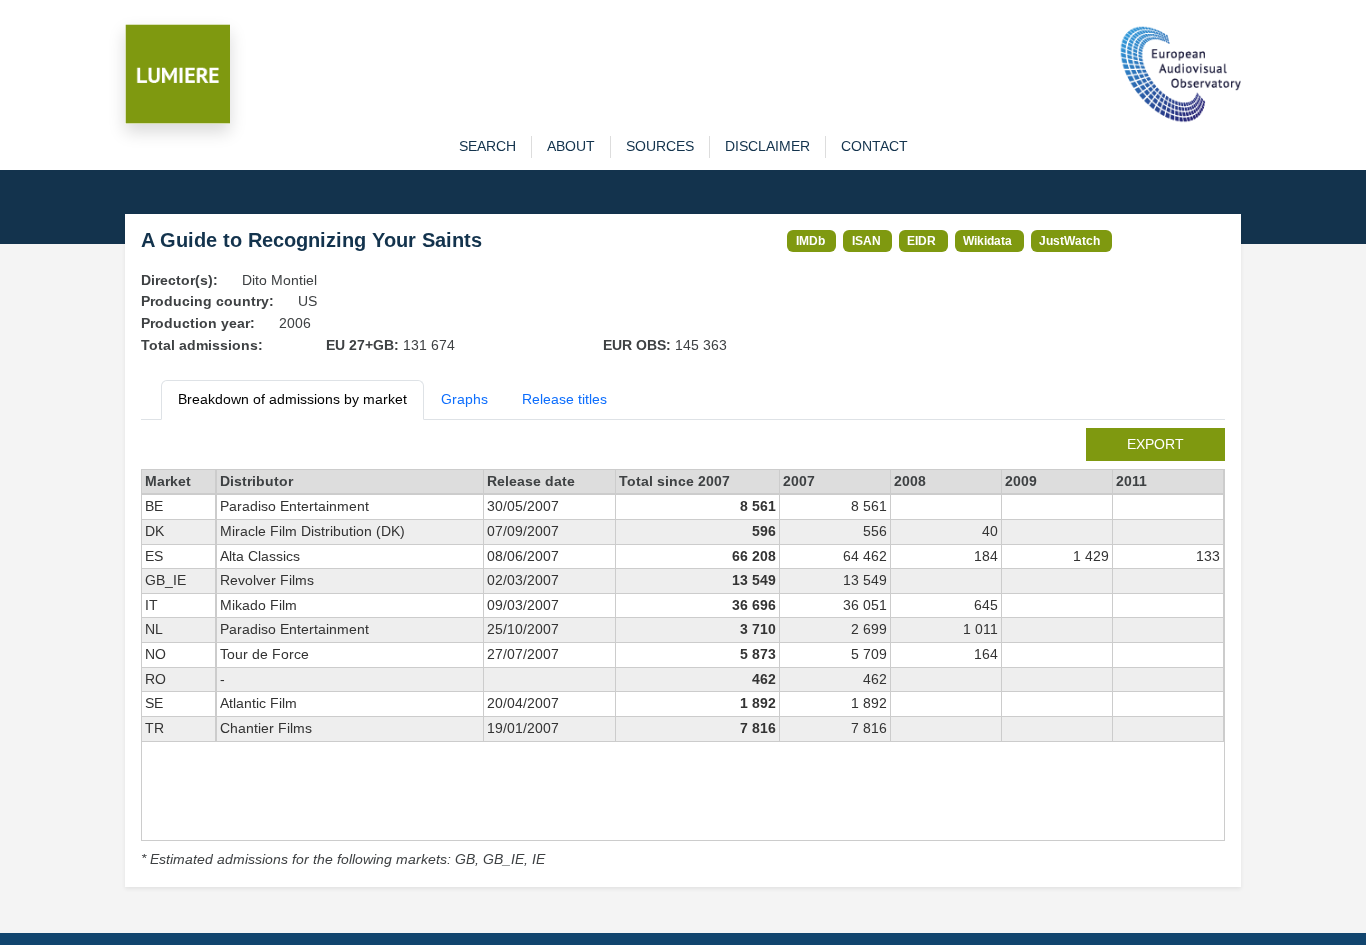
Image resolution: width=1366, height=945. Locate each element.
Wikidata (987, 240)
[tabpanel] (683, 649)
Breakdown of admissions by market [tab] (292, 399)
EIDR (921, 240)
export (1155, 444)
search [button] (487, 146)
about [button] (571, 146)
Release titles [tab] (564, 399)
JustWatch (1069, 240)
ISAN (866, 240)
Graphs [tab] (464, 399)
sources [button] (660, 146)
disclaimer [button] (767, 146)
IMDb (810, 240)
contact (874, 146)
